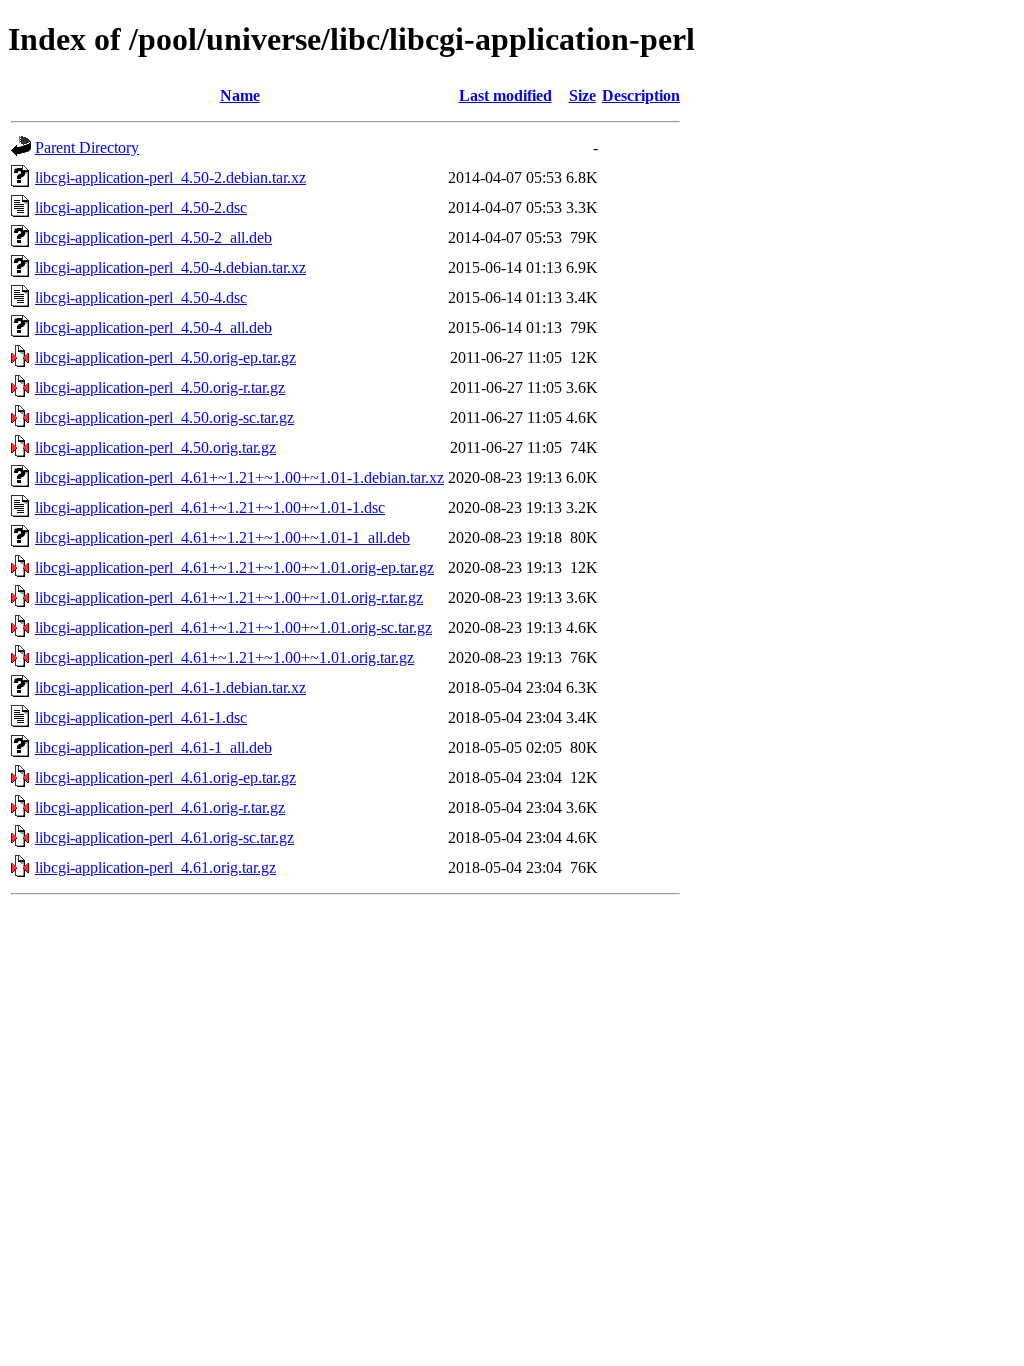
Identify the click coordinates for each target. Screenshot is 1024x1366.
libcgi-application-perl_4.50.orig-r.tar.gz (160, 387)
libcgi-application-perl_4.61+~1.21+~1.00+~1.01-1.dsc (210, 507)
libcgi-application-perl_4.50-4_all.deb (153, 327)
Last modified (505, 95)
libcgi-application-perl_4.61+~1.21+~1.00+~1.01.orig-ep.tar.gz (234, 567)
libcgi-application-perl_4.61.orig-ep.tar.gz (165, 777)
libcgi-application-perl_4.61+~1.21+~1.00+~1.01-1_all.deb (222, 537)
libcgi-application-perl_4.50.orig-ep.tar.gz (165, 357)
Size (582, 95)
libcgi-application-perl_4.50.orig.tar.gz (155, 447)
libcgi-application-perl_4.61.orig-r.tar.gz (160, 807)
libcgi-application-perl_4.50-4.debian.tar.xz (170, 267)
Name (240, 95)
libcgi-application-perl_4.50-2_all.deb (153, 237)
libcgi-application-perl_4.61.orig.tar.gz (155, 867)
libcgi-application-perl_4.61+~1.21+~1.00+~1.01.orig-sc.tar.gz (233, 627)
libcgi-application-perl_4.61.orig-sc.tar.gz (164, 837)
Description (641, 95)
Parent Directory (87, 147)
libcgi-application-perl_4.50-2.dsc (141, 207)
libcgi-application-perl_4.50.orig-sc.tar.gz (164, 417)
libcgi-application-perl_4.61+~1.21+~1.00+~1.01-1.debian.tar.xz (239, 477)
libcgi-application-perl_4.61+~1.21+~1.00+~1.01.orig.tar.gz (224, 657)
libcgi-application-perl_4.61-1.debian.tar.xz (170, 687)
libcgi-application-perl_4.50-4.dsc (141, 297)
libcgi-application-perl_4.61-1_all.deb (153, 747)
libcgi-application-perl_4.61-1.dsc (141, 717)
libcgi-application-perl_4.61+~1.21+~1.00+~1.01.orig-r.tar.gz (229, 597)
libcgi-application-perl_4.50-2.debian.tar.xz (170, 177)
